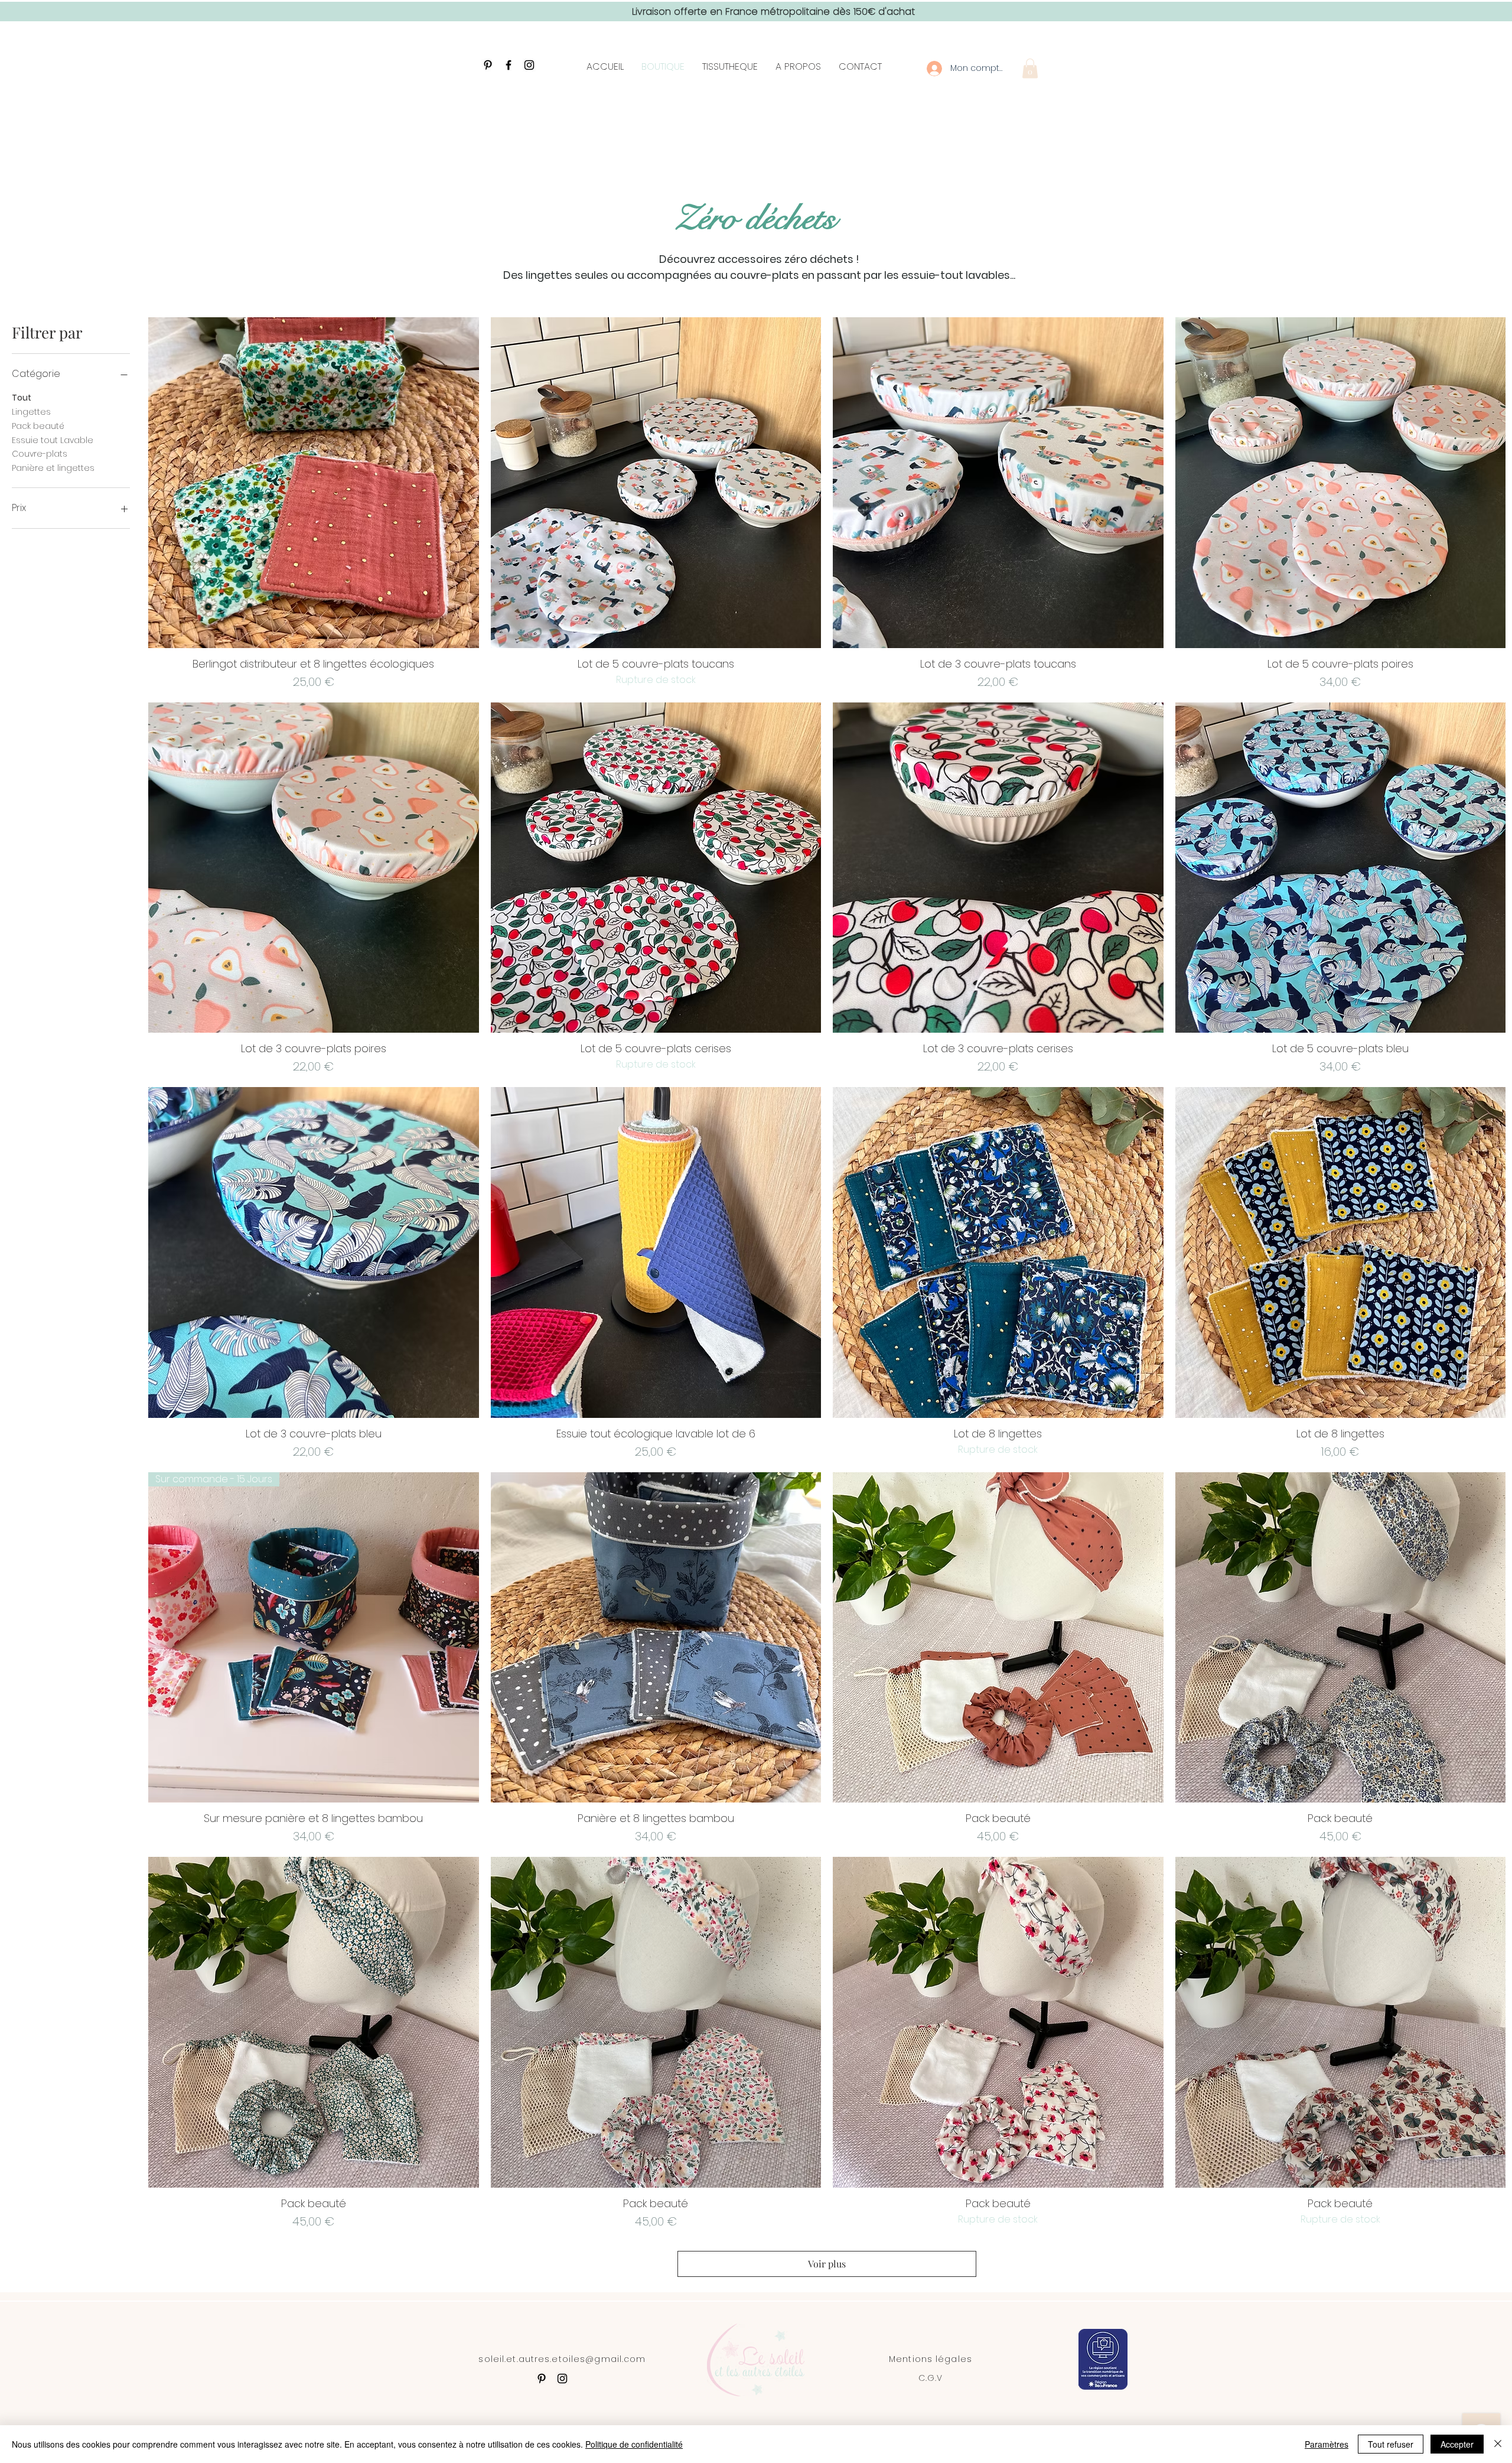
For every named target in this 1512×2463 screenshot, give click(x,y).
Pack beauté (38, 426)
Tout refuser (1391, 2444)
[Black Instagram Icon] (529, 65)
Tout (22, 398)
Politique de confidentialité (634, 2444)
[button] (1030, 68)
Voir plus (827, 2264)
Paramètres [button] (1327, 2444)
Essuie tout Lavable (53, 440)
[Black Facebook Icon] (509, 65)
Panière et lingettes (53, 468)
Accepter (1457, 2444)
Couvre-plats (40, 454)
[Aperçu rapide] (314, 483)
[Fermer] (1498, 2444)
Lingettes (31, 412)
